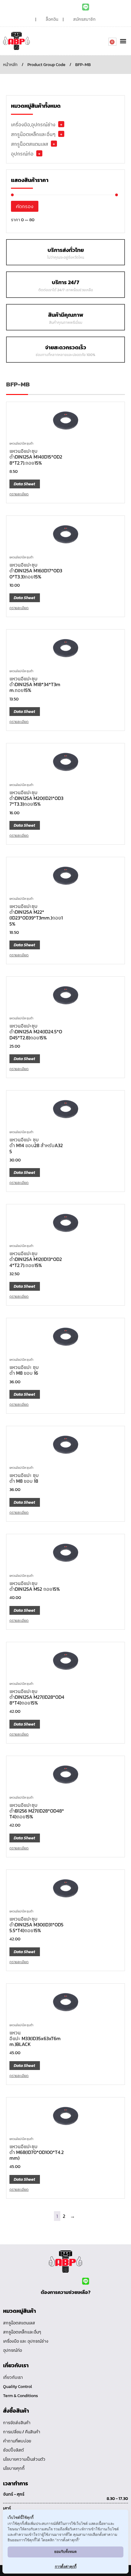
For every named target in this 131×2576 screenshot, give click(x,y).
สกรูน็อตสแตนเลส (30, 144)
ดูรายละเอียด (19, 494)
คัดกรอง (25, 206)
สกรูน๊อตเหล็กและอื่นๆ (33, 134)
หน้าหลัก (10, 65)
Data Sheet (24, 484)
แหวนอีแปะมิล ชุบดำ (21, 443)
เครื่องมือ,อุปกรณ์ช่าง (33, 124)
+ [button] (61, 124)
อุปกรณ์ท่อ (22, 154)
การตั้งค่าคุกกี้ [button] (66, 2566)
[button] (123, 41)
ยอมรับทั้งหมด (65, 2552)
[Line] (86, 7)
